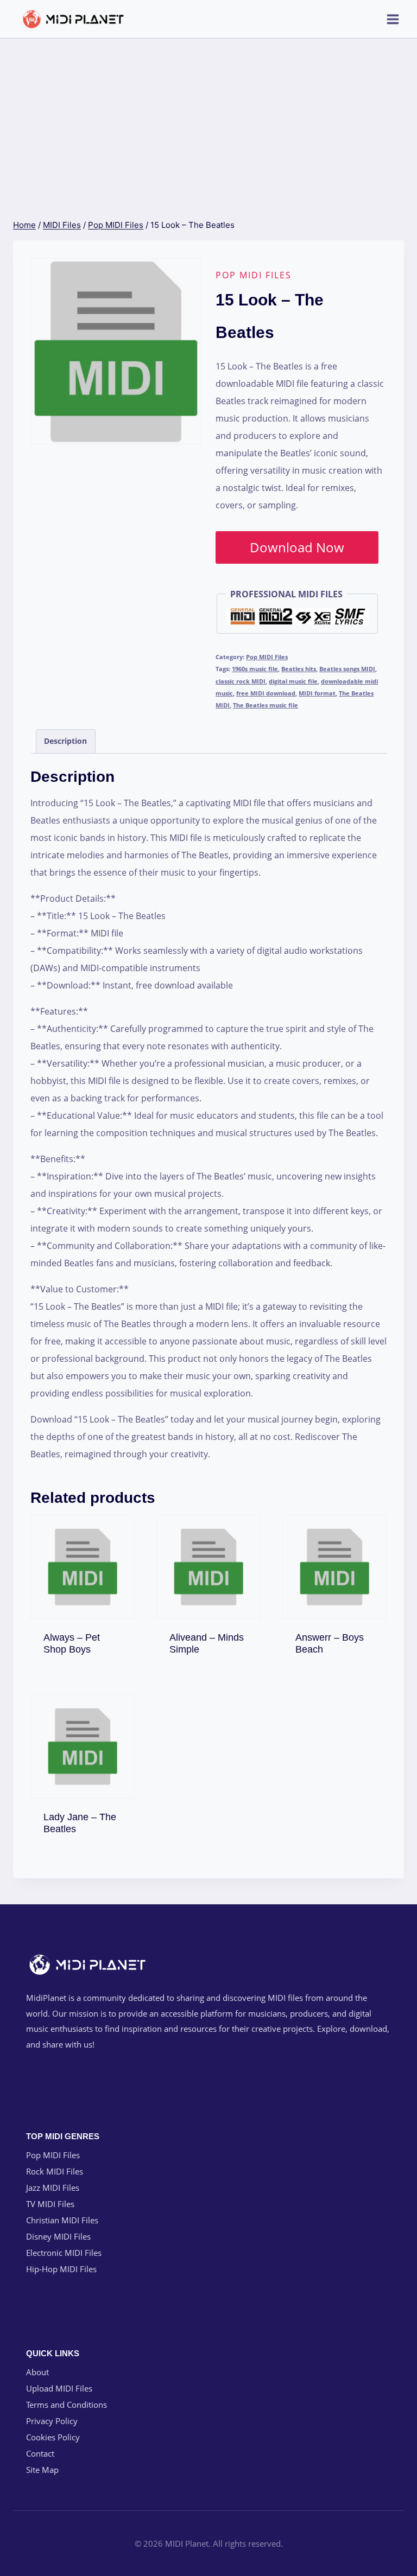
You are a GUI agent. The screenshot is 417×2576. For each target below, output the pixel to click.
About (37, 2372)
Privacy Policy (52, 2421)
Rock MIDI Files (55, 2171)
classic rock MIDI (241, 681)
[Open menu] (393, 19)
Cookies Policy (53, 2437)
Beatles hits (299, 669)
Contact (40, 2453)
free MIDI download (266, 693)
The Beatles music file (266, 705)
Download (88, 1646)
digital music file (293, 681)
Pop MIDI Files (254, 275)
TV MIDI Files (50, 2204)
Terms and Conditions (67, 2405)
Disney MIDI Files (58, 2236)
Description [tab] (65, 741)
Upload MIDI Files (59, 2388)
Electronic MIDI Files (64, 2253)
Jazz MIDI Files (53, 2188)
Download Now (297, 547)
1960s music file (255, 669)
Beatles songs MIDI (347, 669)
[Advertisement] (208, 120)
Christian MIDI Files (62, 2220)
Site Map (42, 2470)
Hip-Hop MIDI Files (61, 2269)
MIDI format (317, 693)
